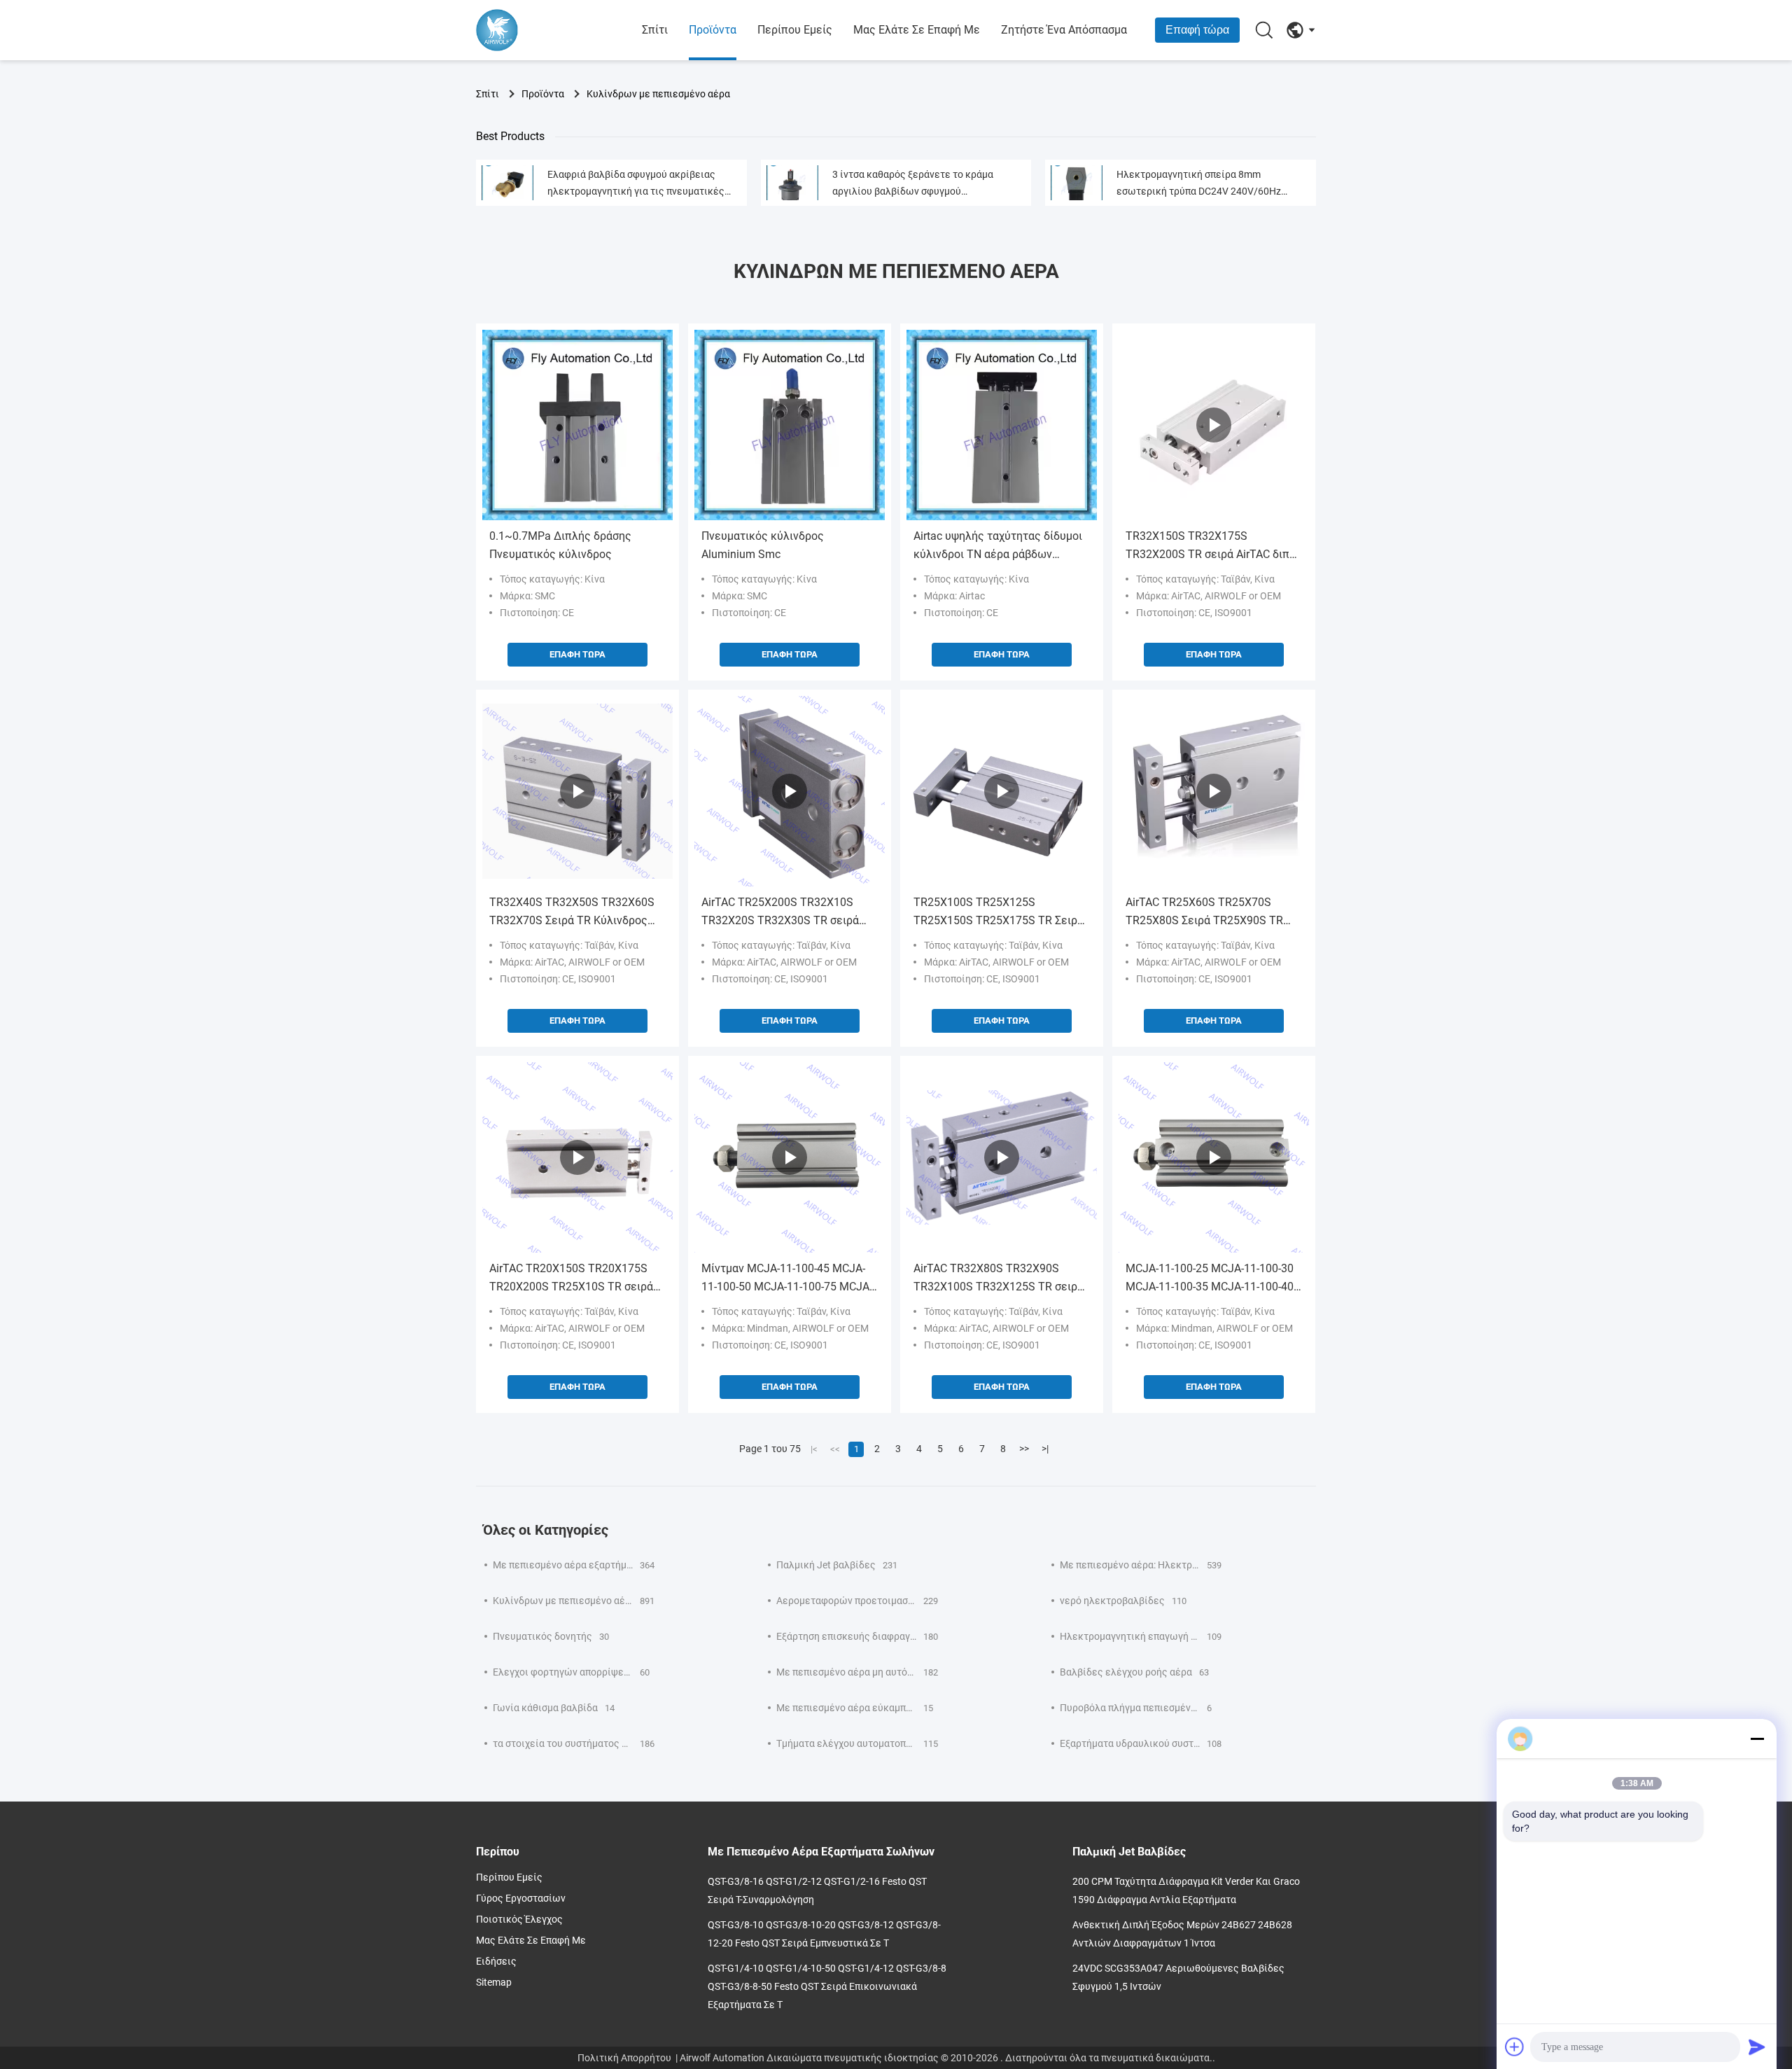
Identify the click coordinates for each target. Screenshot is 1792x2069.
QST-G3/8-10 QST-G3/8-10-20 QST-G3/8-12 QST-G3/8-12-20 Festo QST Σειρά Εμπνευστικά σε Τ (824, 1934)
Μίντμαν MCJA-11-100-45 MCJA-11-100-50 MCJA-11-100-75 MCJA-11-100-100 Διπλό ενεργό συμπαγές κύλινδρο (787, 1279)
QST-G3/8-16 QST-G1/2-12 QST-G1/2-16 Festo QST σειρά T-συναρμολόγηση (817, 1890)
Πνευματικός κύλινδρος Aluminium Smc (763, 545)
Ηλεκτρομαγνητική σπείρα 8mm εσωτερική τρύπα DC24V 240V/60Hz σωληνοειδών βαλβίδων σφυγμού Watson (1211, 184)
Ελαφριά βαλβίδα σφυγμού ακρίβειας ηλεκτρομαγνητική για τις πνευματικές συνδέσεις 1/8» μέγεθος (636, 184)
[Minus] (1757, 1739)
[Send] (1757, 2047)
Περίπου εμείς (795, 30)
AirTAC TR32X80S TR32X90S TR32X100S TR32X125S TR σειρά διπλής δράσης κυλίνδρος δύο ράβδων (999, 1279)
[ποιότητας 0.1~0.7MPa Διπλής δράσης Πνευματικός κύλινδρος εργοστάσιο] (577, 425)
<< (835, 1449)
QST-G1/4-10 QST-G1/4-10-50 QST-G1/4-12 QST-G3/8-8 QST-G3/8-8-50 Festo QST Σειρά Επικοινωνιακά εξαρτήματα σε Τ (827, 1986)
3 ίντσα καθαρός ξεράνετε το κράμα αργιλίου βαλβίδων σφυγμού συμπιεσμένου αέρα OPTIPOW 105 (913, 184)
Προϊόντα (713, 30)
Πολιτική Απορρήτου (624, 2058)
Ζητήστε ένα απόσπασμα (1064, 30)
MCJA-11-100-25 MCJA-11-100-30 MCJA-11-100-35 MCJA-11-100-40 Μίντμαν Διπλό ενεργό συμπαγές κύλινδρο (1210, 1279)
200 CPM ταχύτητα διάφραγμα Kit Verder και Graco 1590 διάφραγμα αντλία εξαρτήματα (1186, 1890)
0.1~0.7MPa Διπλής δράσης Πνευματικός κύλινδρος (560, 545)
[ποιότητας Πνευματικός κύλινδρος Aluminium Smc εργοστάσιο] (790, 425)
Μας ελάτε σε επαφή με (917, 30)
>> (1024, 1449)
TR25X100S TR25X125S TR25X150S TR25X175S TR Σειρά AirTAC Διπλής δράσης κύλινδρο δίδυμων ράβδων (999, 913)
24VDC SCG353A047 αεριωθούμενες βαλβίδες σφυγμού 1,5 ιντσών (1178, 1977)
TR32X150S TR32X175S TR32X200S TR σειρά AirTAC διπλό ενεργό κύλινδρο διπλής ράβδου (1214, 546)
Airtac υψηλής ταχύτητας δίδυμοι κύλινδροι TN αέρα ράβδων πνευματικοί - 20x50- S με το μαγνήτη (998, 546)
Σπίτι (655, 30)
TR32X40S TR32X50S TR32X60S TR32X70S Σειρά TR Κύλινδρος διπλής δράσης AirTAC (572, 913)
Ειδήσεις (496, 1961)
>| (1045, 1449)
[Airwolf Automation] (553, 30)
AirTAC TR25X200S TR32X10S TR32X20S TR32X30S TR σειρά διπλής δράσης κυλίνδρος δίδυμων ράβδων (780, 913)
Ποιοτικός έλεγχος (519, 1919)
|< (814, 1449)
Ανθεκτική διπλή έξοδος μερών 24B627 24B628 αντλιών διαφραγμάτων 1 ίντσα (1182, 1934)
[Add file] (1515, 2047)
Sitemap (494, 1982)
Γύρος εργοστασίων (521, 1898)
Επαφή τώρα (1197, 30)
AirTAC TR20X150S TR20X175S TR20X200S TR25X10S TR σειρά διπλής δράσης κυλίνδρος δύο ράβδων (571, 1279)
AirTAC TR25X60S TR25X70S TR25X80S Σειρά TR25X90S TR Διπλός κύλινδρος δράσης (1204, 913)
